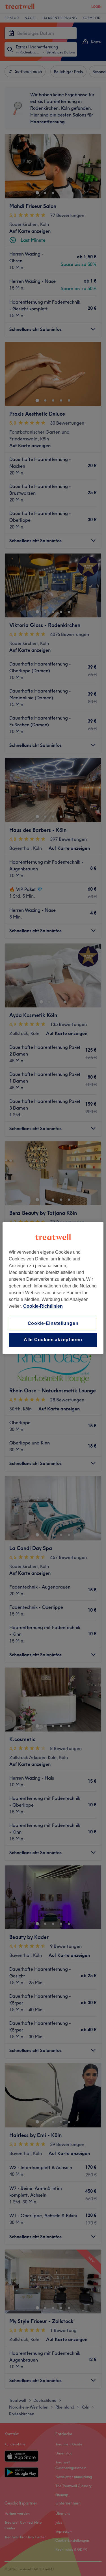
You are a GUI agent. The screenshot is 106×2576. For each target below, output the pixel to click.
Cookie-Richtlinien (43, 1306)
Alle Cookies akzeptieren (53, 1340)
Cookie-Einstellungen (53, 1323)
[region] (53, 1288)
